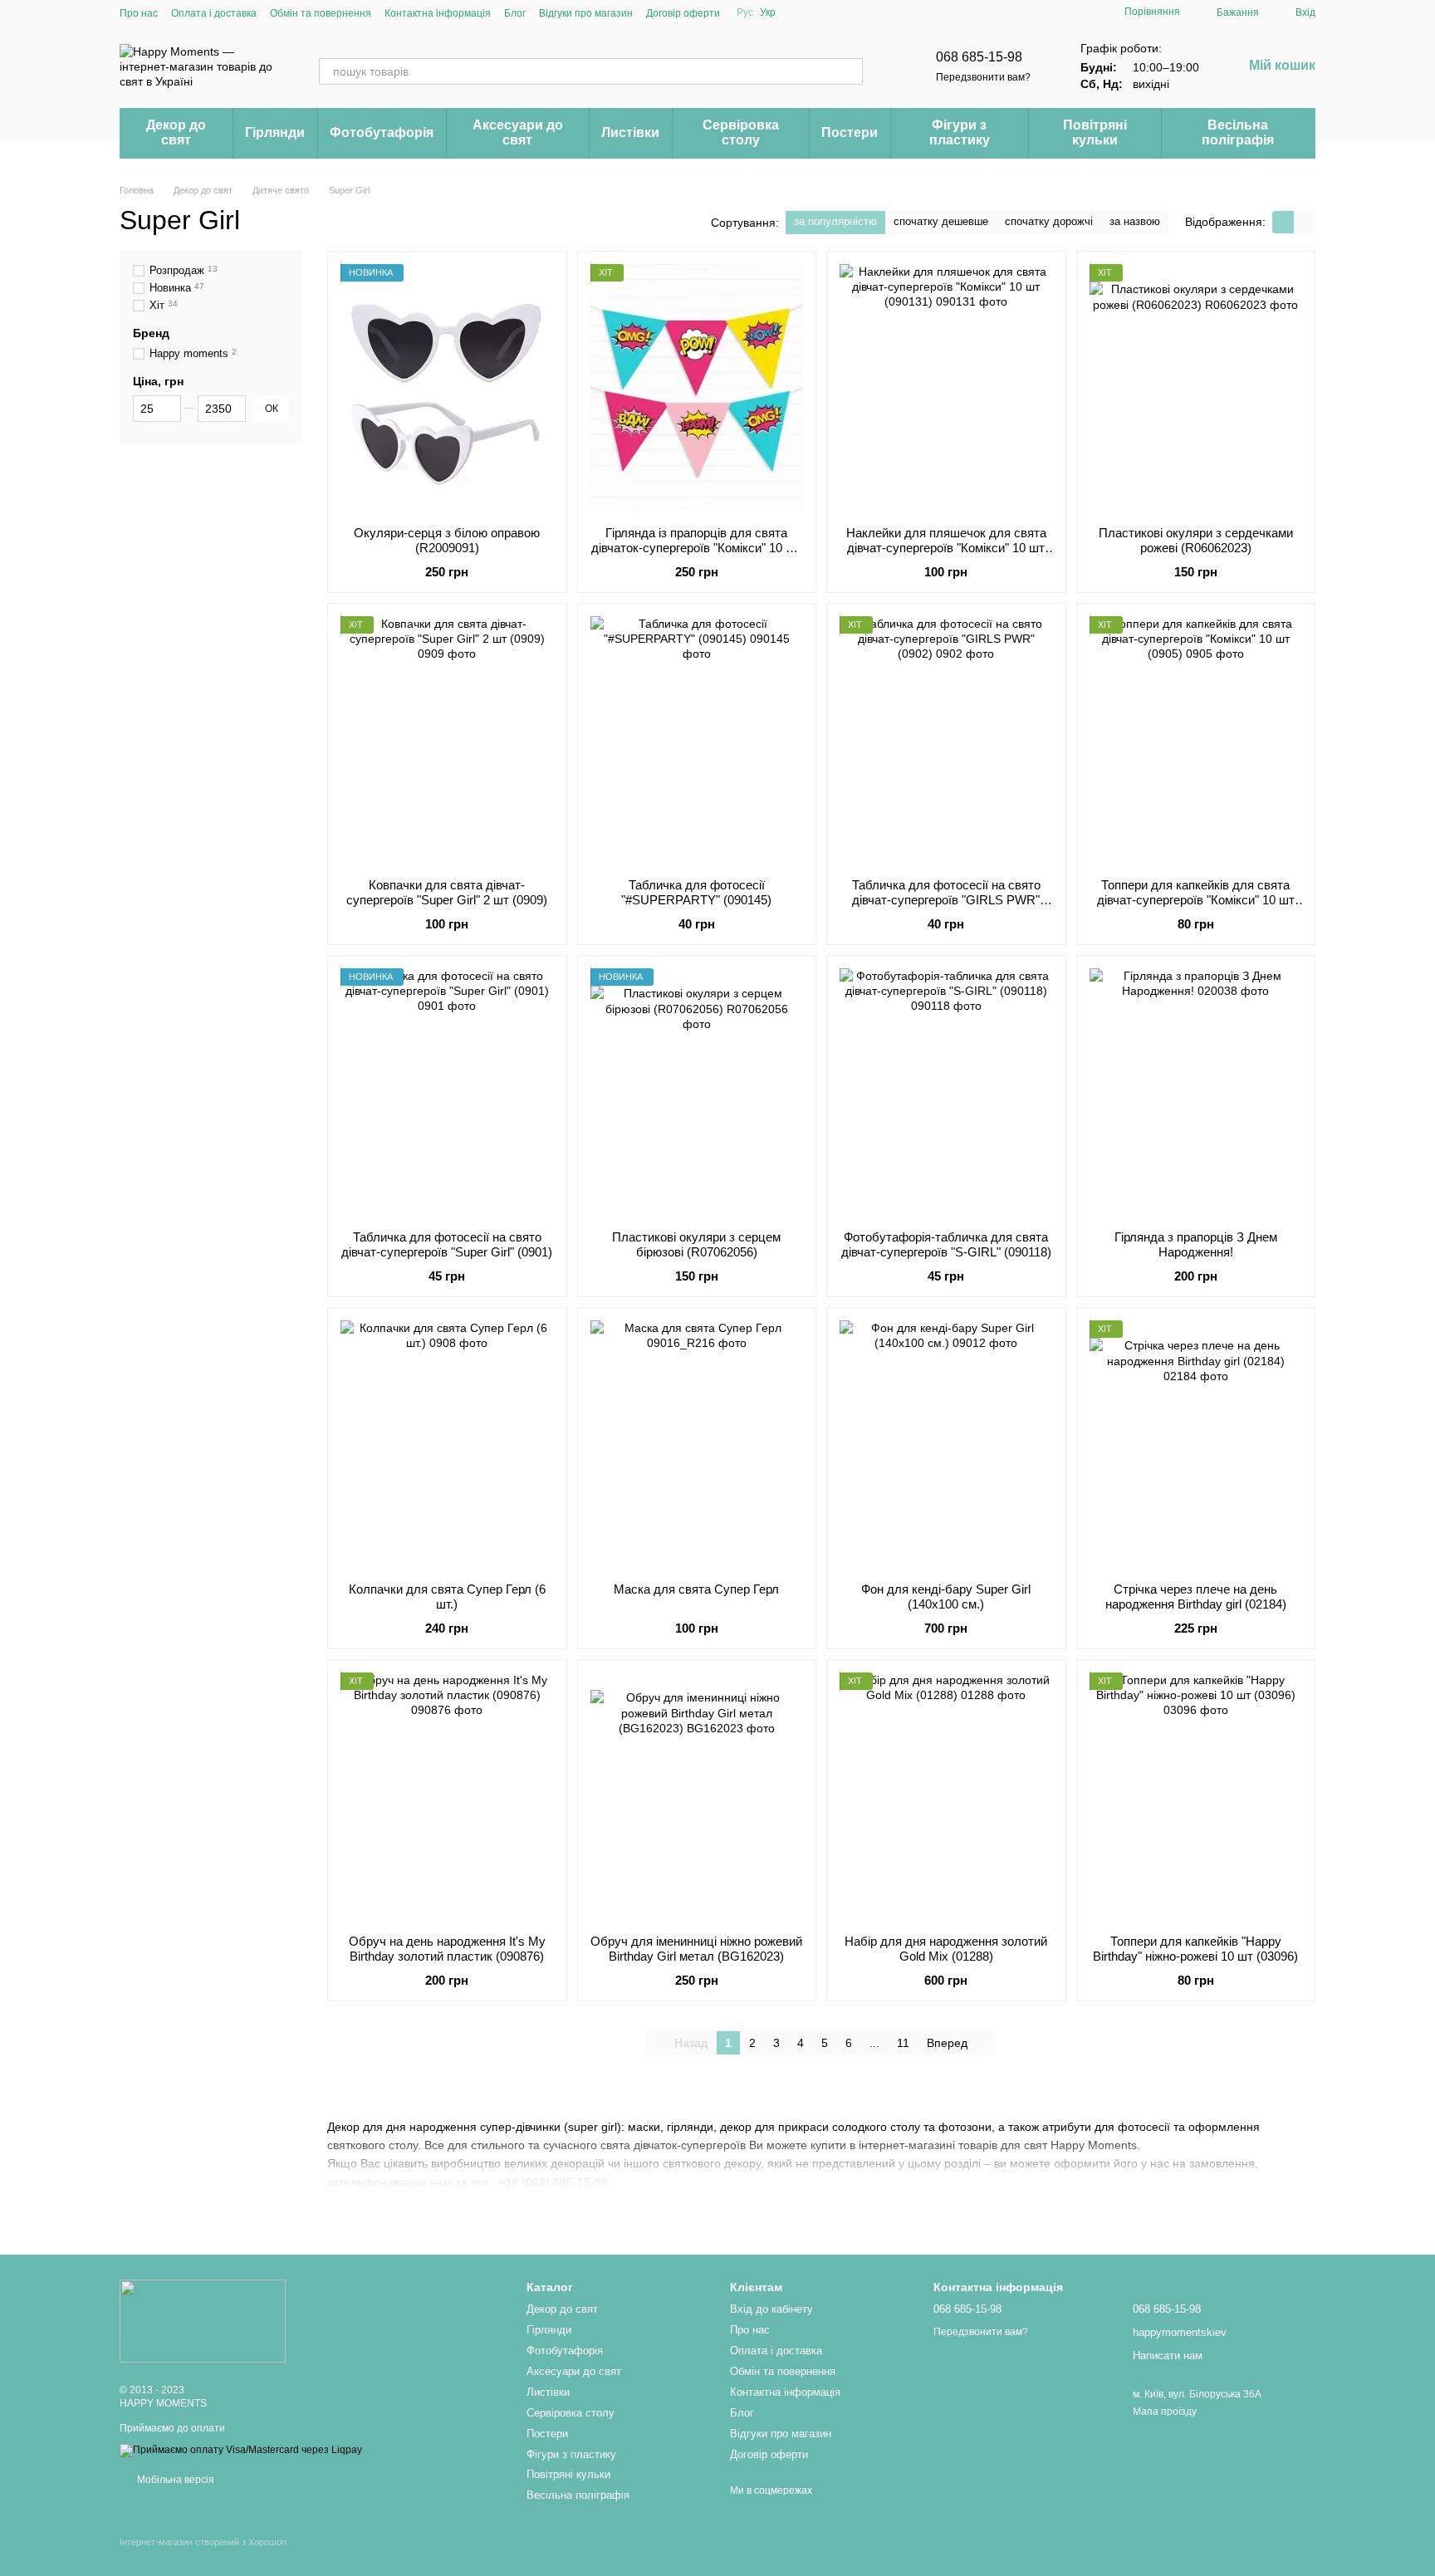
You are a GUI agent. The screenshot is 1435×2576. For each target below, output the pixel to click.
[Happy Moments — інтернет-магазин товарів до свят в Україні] (203, 2320)
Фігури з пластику (960, 132)
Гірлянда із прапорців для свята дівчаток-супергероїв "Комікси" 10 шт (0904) (696, 548)
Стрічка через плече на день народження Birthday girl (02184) (1196, 1597)
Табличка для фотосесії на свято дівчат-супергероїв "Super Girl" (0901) (447, 1244)
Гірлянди (275, 132)
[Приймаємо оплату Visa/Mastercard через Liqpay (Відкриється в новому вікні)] (241, 2450)
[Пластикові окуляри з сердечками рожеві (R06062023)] (1196, 389)
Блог (515, 13)
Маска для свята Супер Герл (696, 1589)
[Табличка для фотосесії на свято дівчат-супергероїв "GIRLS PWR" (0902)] (946, 741)
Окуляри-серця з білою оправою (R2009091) (447, 540)
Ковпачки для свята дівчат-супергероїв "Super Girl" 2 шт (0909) (447, 892)
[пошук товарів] (850, 71)
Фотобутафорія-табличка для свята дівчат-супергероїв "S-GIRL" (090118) (946, 1244)
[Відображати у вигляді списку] (1305, 222)
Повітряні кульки (1095, 132)
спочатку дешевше (941, 221)
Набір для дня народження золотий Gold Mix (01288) (946, 1949)
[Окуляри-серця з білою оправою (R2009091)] (447, 389)
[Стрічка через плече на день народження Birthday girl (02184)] (1196, 1445)
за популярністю (835, 221)
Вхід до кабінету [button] (771, 2309)
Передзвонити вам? (983, 77)
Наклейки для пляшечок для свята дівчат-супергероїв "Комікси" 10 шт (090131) (946, 548)
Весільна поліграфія (1238, 132)
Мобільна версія (174, 2480)
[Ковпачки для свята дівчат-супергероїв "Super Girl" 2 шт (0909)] (447, 741)
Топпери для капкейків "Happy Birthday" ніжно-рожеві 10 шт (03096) (1195, 1949)
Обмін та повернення (321, 13)
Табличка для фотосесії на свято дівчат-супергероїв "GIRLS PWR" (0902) (946, 900)
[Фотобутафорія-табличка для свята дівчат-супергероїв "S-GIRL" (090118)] (946, 1093)
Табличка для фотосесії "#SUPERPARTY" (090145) (696, 892)
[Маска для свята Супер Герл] (697, 1445)
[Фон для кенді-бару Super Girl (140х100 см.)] (946, 1445)
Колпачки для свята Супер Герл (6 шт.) (447, 1597)
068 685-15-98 (979, 57)
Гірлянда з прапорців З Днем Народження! (1196, 1244)
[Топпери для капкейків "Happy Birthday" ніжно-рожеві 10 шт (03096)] (1196, 1797)
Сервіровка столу (741, 132)
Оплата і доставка (214, 13)
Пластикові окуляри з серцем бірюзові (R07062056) (696, 1244)
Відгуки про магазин (586, 13)
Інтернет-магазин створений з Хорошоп (203, 2542)
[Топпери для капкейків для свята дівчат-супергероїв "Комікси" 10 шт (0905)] (1196, 741)
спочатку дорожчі (1049, 221)
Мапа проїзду (1165, 2412)
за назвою (1135, 221)
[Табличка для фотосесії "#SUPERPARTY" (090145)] (697, 741)
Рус (745, 12)
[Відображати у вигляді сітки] (1283, 222)
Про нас (139, 13)
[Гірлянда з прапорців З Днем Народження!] (1196, 1093)
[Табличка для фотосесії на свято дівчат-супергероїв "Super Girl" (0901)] (447, 1093)
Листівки (630, 132)
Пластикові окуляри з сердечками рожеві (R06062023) (1196, 540)
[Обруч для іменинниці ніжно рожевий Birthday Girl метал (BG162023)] (697, 1797)
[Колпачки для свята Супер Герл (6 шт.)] (447, 1445)
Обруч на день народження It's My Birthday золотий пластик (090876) (447, 1949)
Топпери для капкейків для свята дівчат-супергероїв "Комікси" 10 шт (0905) (1196, 900)
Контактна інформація (438, 13)
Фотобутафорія (382, 132)
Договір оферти (683, 13)
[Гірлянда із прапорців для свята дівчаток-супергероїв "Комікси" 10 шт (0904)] (697, 389)
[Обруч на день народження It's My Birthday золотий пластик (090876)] (447, 1797)
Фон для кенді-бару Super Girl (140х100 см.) (946, 1597)
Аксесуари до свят (518, 132)
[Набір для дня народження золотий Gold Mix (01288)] (946, 1797)
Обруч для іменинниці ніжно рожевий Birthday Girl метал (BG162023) (696, 1949)
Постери (850, 132)
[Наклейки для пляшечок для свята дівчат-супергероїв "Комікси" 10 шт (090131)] (946, 389)
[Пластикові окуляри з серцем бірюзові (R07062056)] (697, 1093)
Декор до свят (176, 132)
